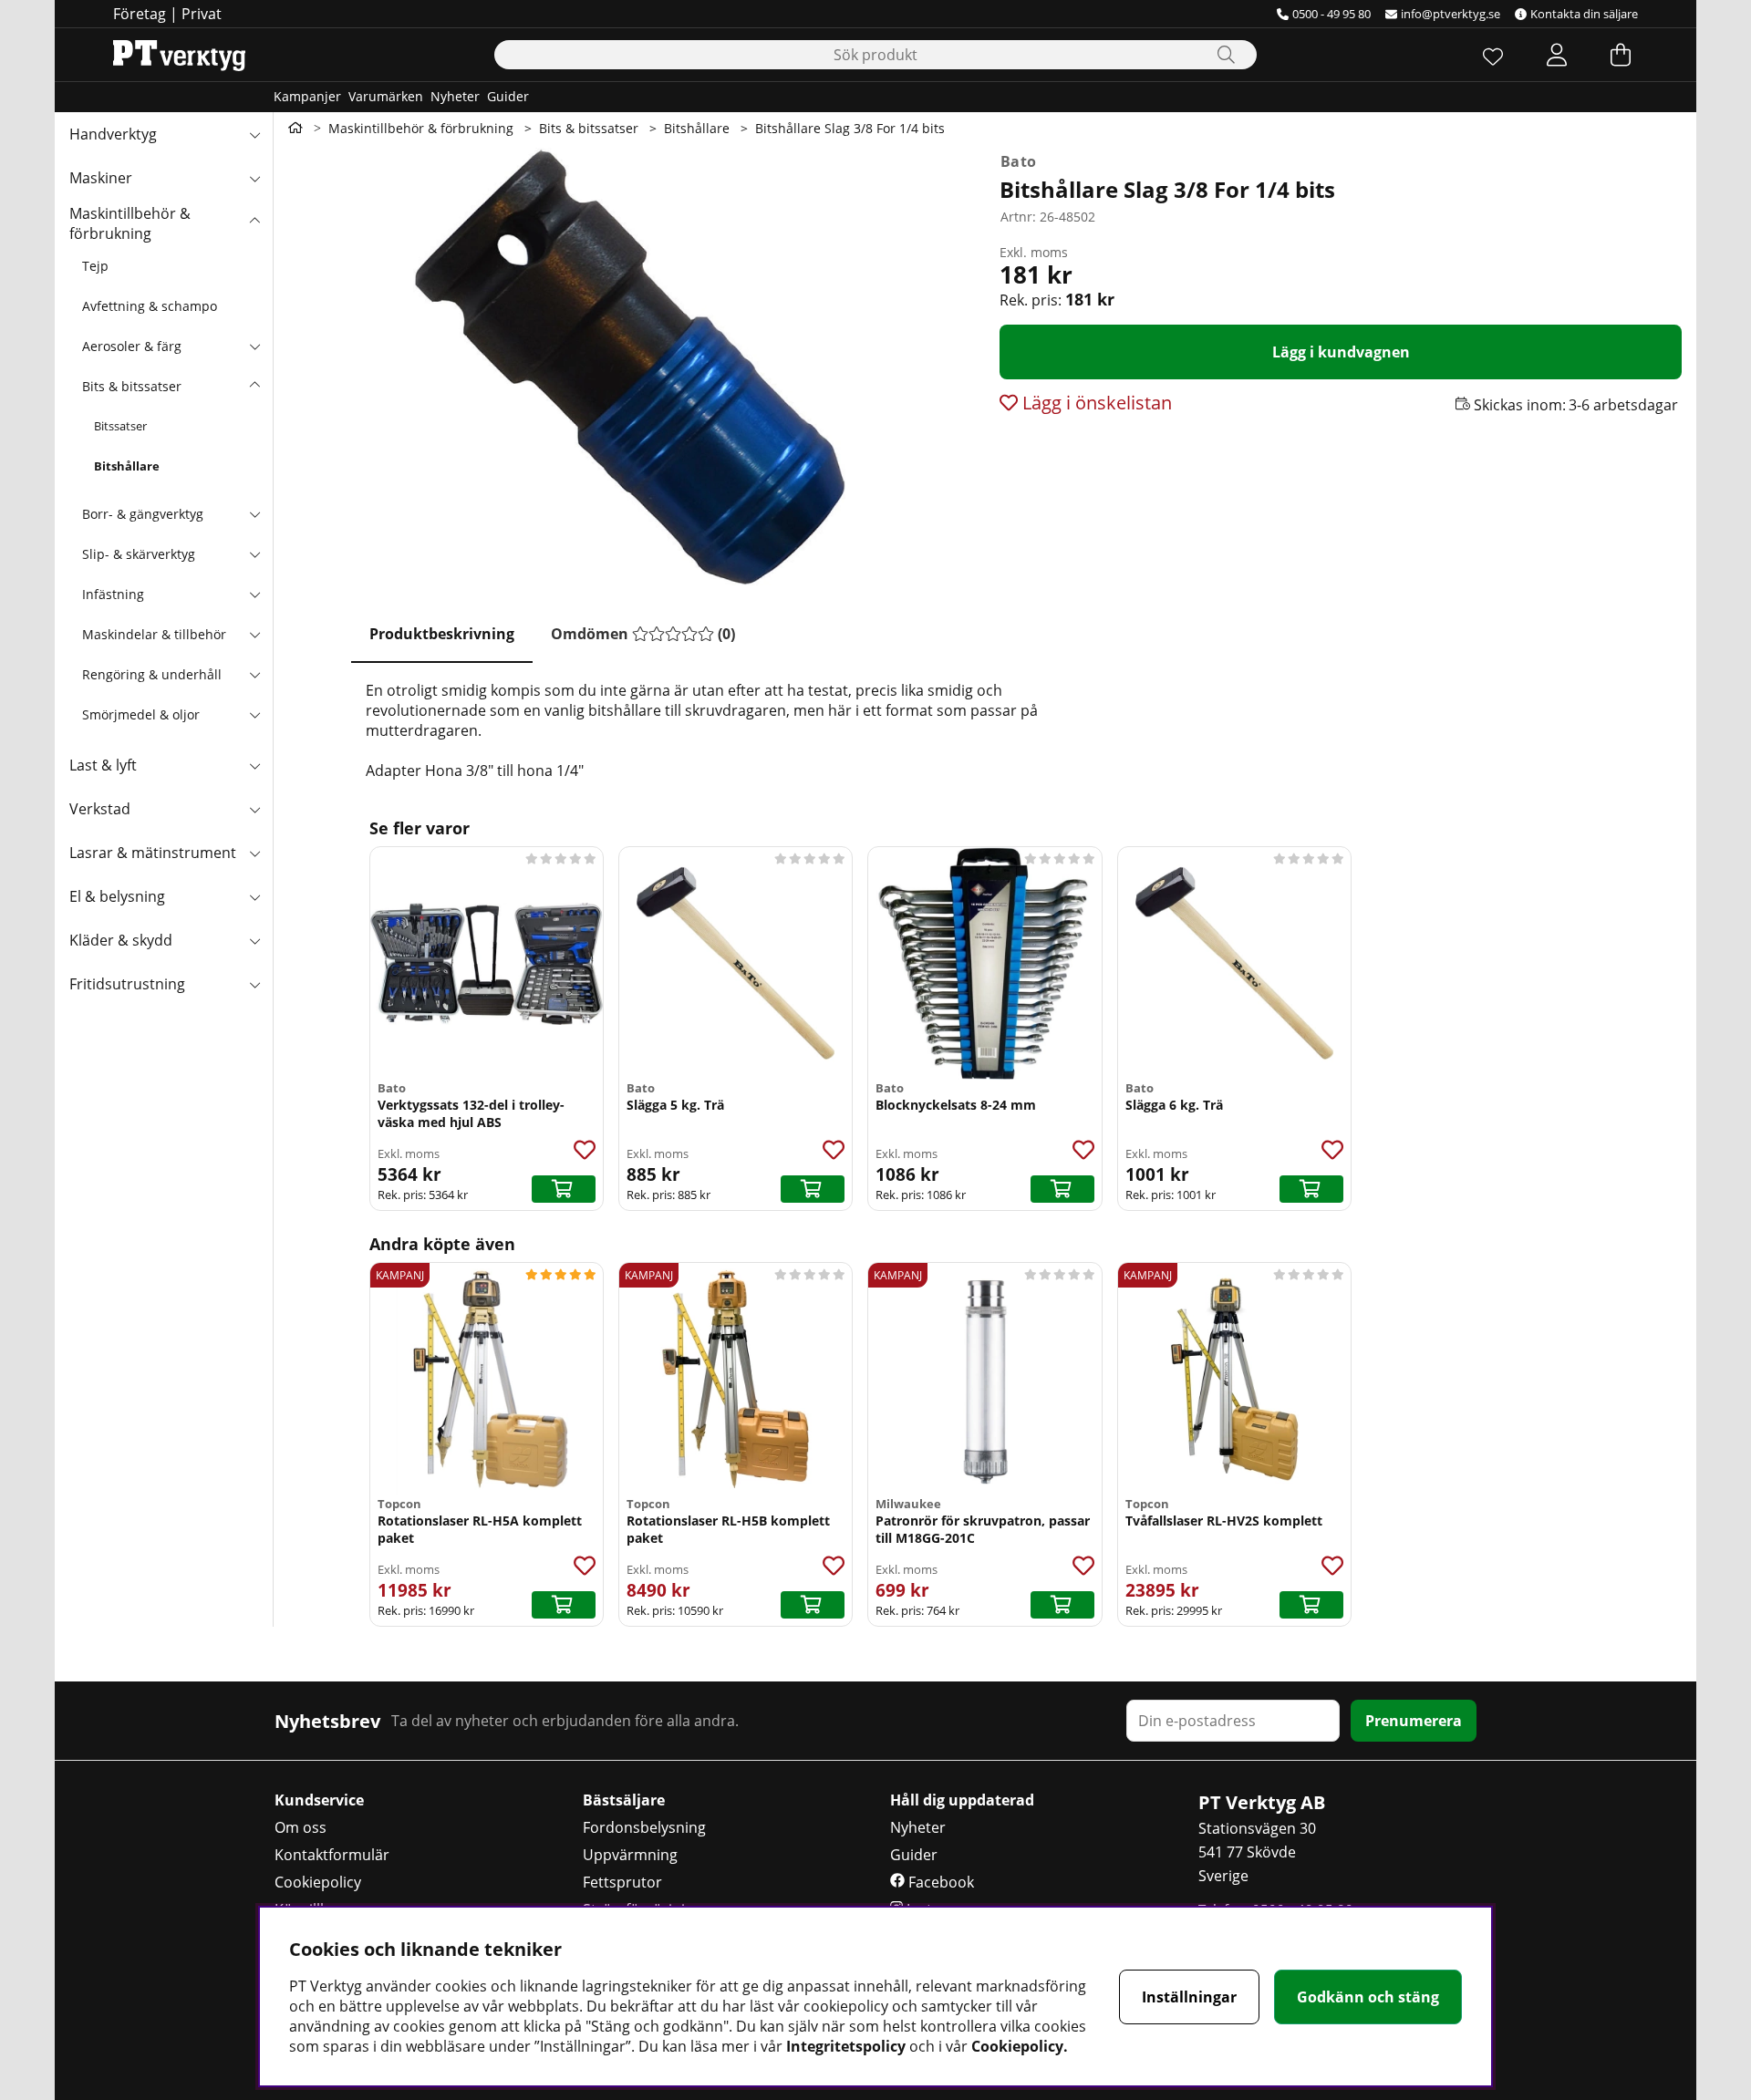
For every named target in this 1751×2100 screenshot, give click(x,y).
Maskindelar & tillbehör (154, 634)
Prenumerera (1414, 1721)
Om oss (300, 1827)
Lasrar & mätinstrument (153, 853)
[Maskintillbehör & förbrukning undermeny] (254, 222)
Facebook (939, 1882)
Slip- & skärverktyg (139, 554)
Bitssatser (120, 426)
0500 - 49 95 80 (1331, 14)
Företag (140, 14)
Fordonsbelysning (644, 1827)
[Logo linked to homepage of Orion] (179, 55)
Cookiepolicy (318, 1882)
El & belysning (117, 896)
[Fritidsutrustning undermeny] (254, 984)
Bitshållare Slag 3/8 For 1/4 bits (850, 128)
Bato (1018, 161)
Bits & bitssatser (132, 386)
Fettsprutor (622, 1882)
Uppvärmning (630, 1855)
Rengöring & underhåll (152, 674)
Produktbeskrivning (442, 634)
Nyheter (455, 96)
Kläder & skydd (121, 940)
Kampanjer (307, 96)
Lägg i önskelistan (1095, 403)
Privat (202, 14)
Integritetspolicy (846, 2046)
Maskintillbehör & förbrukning (130, 223)
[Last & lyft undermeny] (254, 765)
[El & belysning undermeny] (254, 896)
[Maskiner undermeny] (254, 178)
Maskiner (101, 178)
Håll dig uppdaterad (962, 1800)
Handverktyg (113, 134)
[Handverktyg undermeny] (254, 134)
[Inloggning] (1557, 55)
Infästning (113, 594)
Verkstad (100, 809)
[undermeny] (254, 346)
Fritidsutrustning (127, 984)
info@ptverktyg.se (1451, 14)
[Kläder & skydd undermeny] (254, 940)
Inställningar (1189, 1997)
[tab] (442, 635)
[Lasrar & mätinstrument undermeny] (254, 853)
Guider (508, 96)
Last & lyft (103, 765)
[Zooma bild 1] (629, 367)
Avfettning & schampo (150, 306)
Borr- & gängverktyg (143, 514)
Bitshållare (127, 466)
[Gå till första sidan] (295, 128)
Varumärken (386, 96)
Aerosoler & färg (132, 346)
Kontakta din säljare (1584, 14)
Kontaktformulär (332, 1855)
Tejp (95, 266)
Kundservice (319, 1800)
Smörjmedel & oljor (141, 714)
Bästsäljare (624, 1800)
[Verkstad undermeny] (254, 809)
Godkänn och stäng (1368, 1997)
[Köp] (564, 1189)
